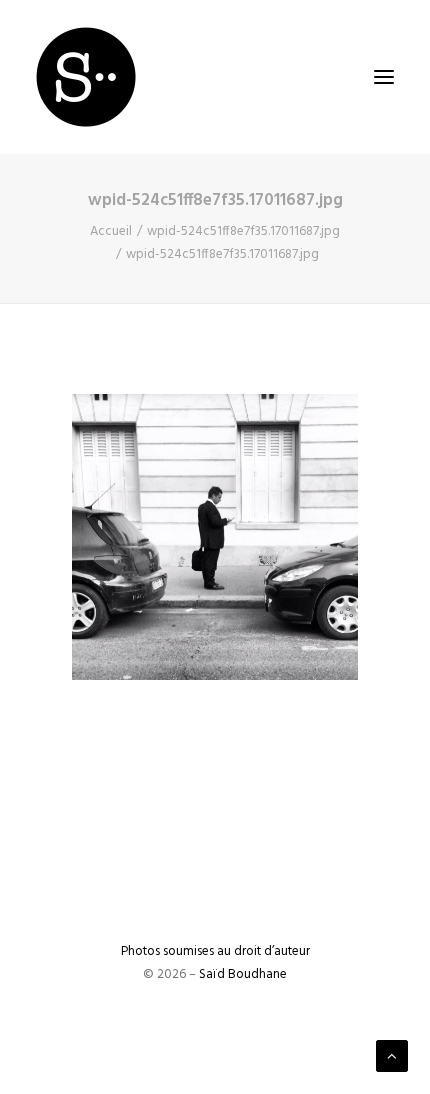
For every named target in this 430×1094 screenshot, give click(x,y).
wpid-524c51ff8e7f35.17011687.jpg (243, 231)
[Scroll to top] (392, 1056)
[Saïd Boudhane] (86, 77)
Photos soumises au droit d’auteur (215, 951)
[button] (384, 77)
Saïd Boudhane (243, 974)
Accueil (111, 231)
